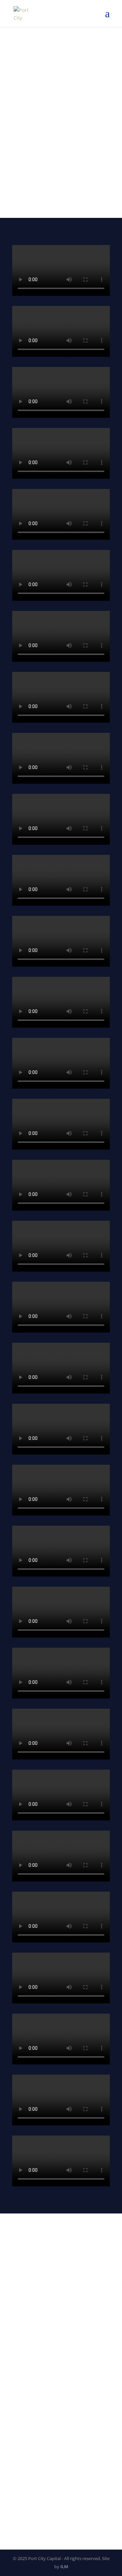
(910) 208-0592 (29, 2275)
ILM (64, 2567)
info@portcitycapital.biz (39, 2297)
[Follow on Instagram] (31, 2321)
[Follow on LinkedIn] (18, 2321)
